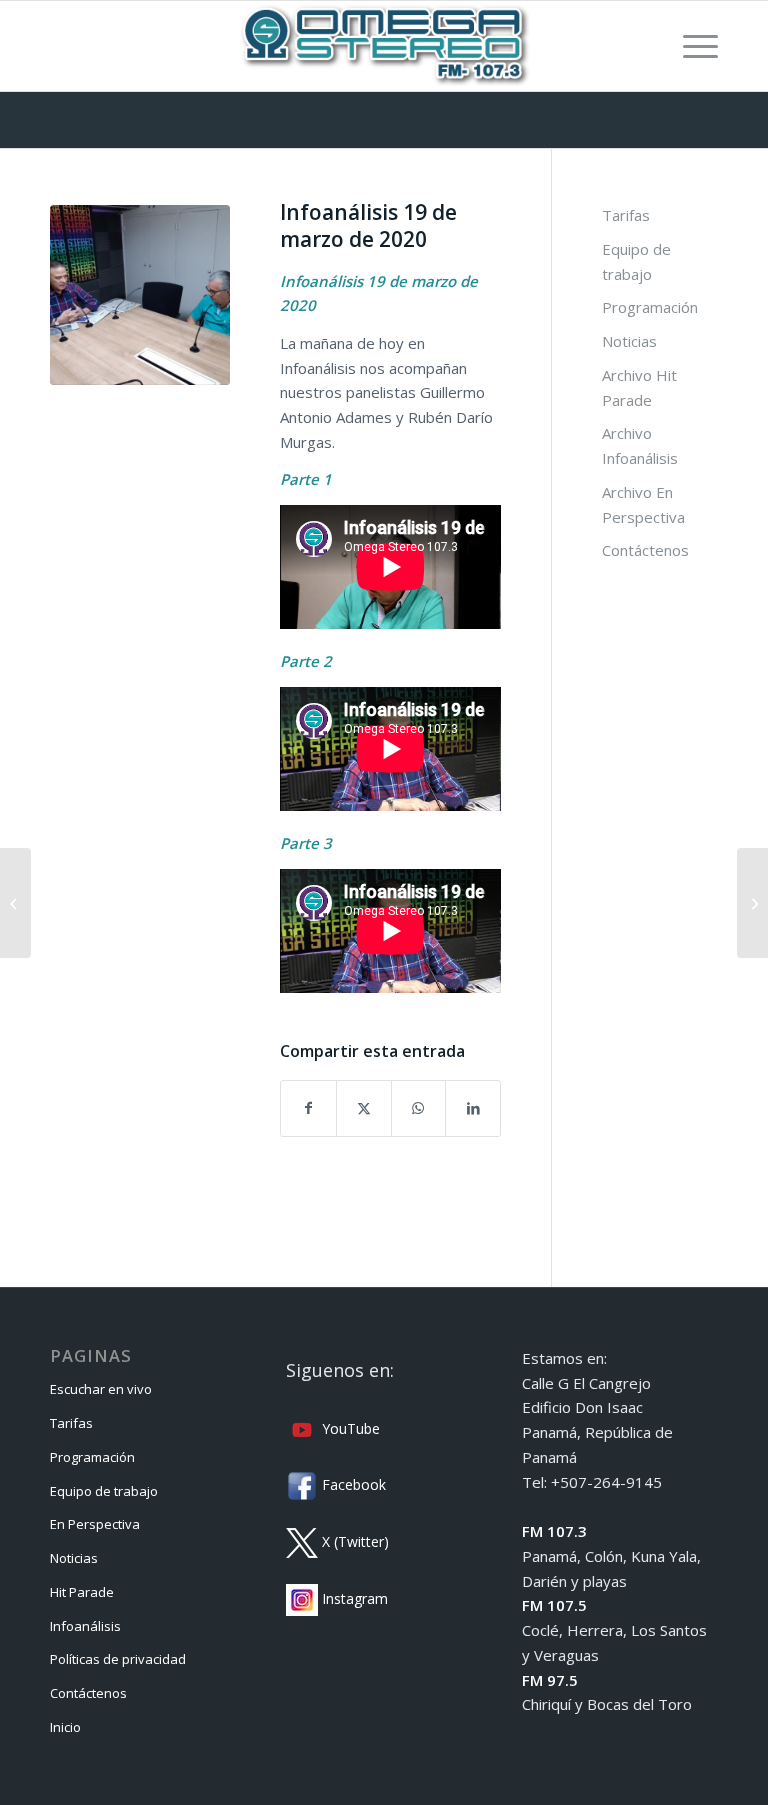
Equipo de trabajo (636, 261)
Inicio (65, 1727)
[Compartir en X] (364, 1108)
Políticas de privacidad (118, 1659)
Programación (650, 307)
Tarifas (626, 215)
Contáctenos (645, 550)
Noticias (629, 341)
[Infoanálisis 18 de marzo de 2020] (15, 903)
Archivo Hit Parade (639, 387)
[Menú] (690, 46)
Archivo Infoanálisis (640, 445)
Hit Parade (82, 1592)
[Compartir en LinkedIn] (473, 1108)
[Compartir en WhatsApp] (419, 1108)
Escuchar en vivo (101, 1389)
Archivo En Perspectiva (643, 504)
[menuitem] (690, 46)
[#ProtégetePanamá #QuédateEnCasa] (752, 903)
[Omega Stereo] (384, 46)
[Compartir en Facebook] (308, 1108)
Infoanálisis (85, 1626)
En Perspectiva (95, 1524)
